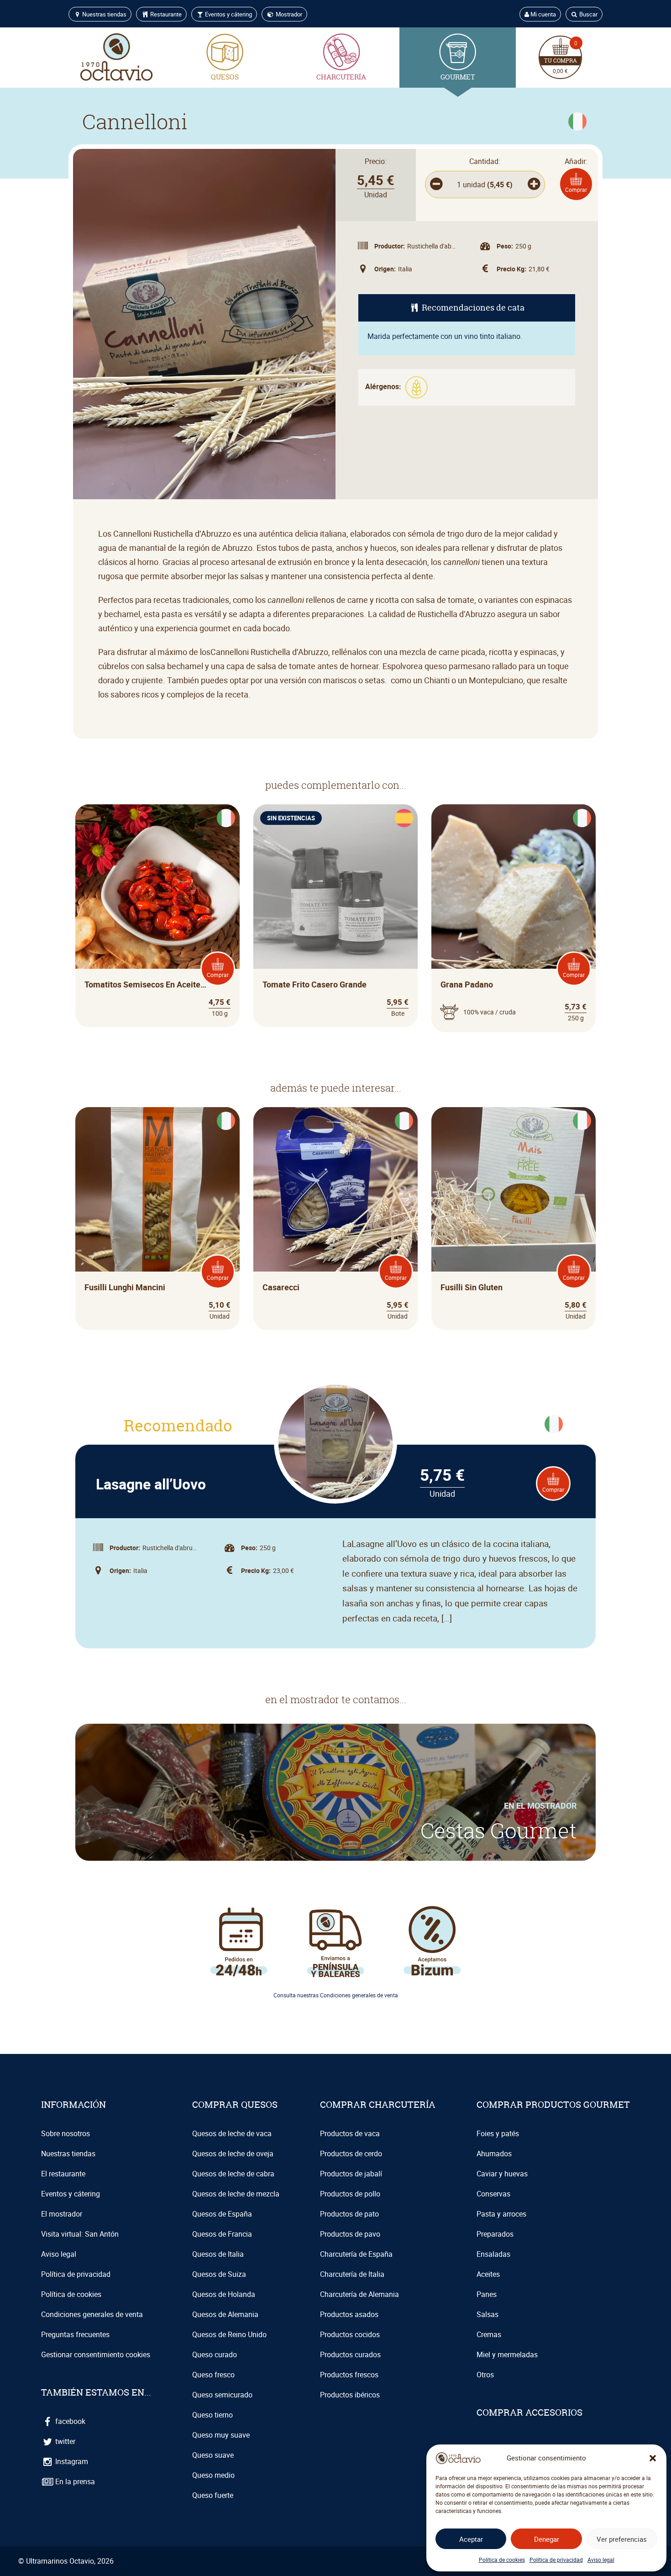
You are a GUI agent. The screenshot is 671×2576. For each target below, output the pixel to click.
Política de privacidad (556, 2560)
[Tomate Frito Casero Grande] (335, 887)
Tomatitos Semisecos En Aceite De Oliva (146, 984)
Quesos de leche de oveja (233, 2154)
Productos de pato (349, 2214)
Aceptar (471, 2539)
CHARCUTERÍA (341, 77)
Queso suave (213, 2455)
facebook (69, 2421)
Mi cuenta (543, 14)
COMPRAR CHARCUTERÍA (378, 2104)
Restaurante (165, 14)
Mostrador (288, 14)
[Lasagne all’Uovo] (335, 1442)
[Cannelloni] (204, 324)
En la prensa (74, 2481)
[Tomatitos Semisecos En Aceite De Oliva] (157, 887)
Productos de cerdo (351, 2154)
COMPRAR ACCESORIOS (529, 2412)
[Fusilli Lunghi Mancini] (157, 1189)
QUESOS (225, 77)
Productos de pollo (350, 2194)
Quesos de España (222, 2214)
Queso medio (213, 2475)
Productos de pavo (350, 2234)
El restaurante (63, 2174)
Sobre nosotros (66, 2133)
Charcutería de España (356, 2254)
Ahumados (494, 2154)
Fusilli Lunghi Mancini (125, 1287)
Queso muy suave (221, 2435)
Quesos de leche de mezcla (236, 2194)
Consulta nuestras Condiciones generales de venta (336, 1995)
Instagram (71, 2461)
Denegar (547, 2539)
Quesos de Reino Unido (229, 2334)
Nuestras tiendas (104, 14)
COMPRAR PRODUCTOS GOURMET (553, 2104)
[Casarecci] (335, 1189)
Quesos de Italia (218, 2254)
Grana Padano (467, 984)
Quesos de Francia (222, 2234)
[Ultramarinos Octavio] (116, 57)
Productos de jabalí (351, 2174)
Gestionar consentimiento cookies (96, 2354)
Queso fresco (213, 2375)
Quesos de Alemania (225, 2314)
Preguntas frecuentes (75, 2334)
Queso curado (215, 2354)
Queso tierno (212, 2415)
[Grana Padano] (514, 887)
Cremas (489, 2334)
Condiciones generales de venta (92, 2314)
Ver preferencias (622, 2539)
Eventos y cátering (228, 14)
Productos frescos (349, 2375)
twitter (64, 2441)
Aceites (488, 2274)
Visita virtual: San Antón (80, 2234)
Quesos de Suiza (219, 2274)
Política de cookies (502, 2560)
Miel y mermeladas (507, 2354)
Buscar (588, 14)
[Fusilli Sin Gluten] (514, 1189)
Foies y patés (498, 2133)
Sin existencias (291, 818)
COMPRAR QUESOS (235, 2104)
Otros (485, 2375)
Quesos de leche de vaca (232, 2133)
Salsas (488, 2314)
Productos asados (349, 2314)
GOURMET (458, 77)
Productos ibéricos (350, 2395)
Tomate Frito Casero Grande (315, 984)
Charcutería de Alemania (359, 2294)
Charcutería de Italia (352, 2274)
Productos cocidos (350, 2334)
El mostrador (62, 2214)
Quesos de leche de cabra (233, 2174)
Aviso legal (601, 2560)
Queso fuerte (213, 2495)
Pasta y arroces (501, 2214)
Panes (487, 2294)
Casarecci (281, 1287)
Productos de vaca (350, 2133)
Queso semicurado (222, 2395)
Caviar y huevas (502, 2174)
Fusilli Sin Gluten (472, 1287)
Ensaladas (493, 2254)
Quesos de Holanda (224, 2294)
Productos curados (350, 2354)
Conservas (493, 2194)
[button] (653, 2458)
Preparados (495, 2234)
